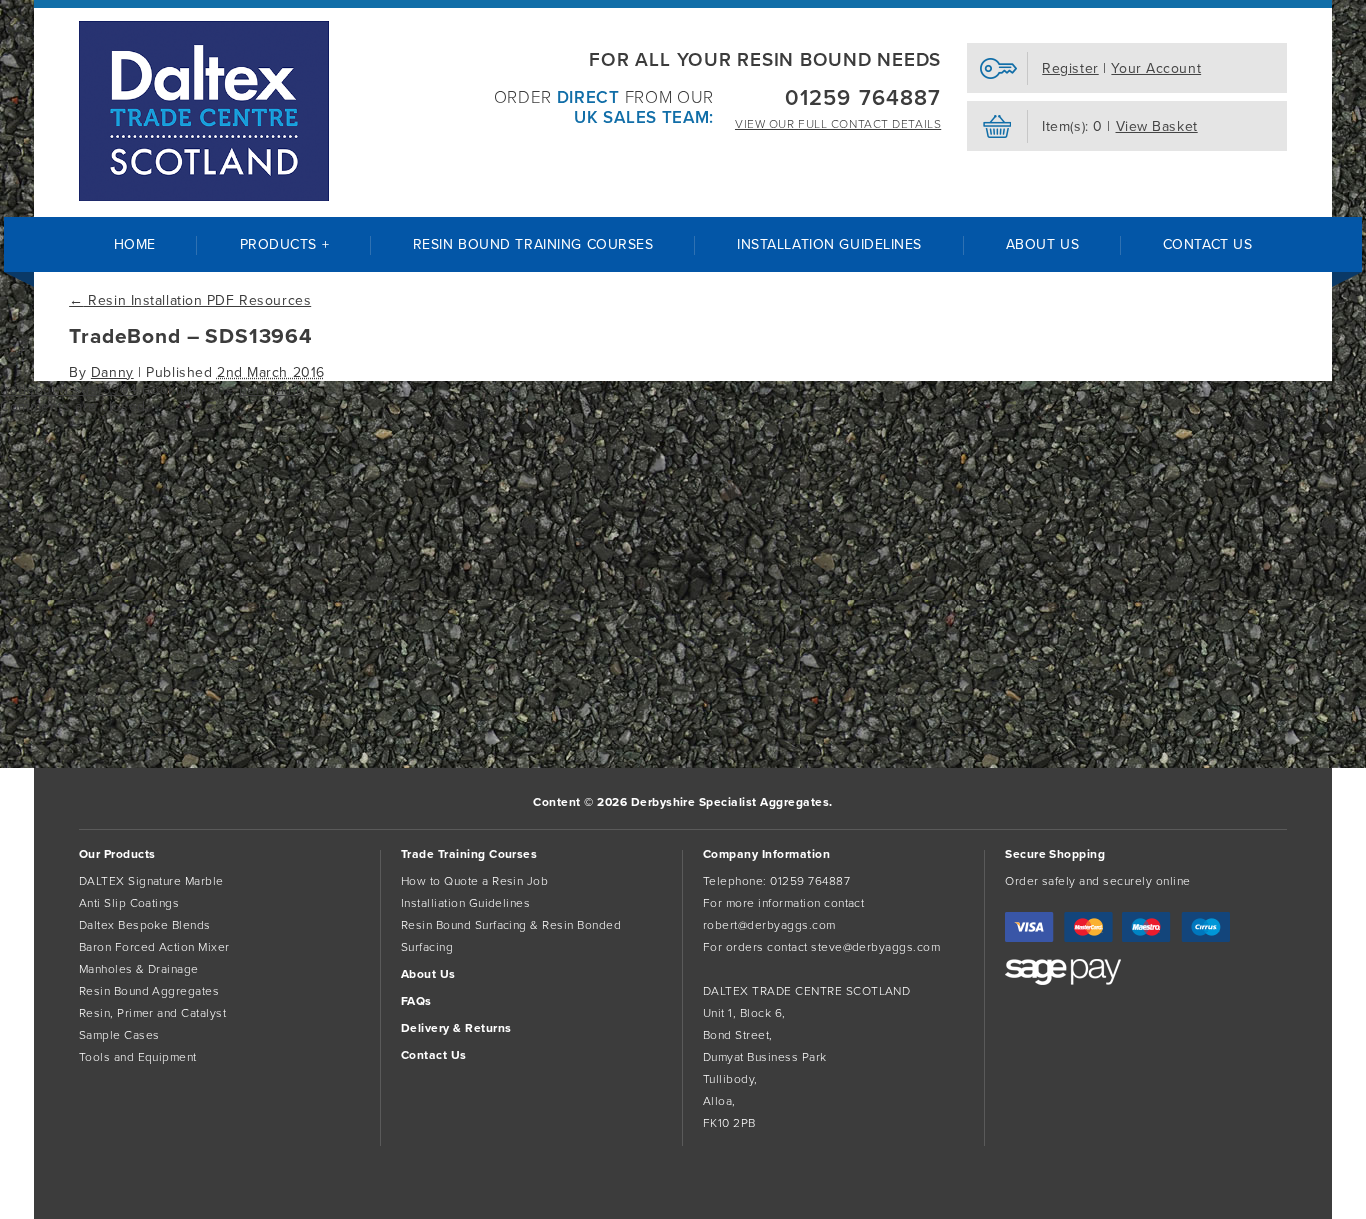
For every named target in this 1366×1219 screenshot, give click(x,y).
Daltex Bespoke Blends (145, 925)
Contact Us (1208, 244)
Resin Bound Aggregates (149, 991)
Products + (285, 244)
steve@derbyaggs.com (875, 947)
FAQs (416, 1001)
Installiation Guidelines (466, 903)
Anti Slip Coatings (129, 903)
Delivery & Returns (456, 1028)
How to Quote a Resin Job (475, 881)
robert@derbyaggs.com (769, 925)
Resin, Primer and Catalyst (152, 1013)
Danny (112, 372)
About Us (1042, 244)
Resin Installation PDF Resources (190, 300)
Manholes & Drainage (139, 969)
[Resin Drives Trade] (204, 111)
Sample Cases (119, 1035)
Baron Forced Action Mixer (154, 947)
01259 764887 (863, 98)
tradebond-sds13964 (68, 389)
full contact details (838, 124)
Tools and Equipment (138, 1057)
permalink (271, 389)
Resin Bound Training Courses (533, 244)
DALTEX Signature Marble (151, 881)
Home (135, 244)
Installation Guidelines (829, 244)
